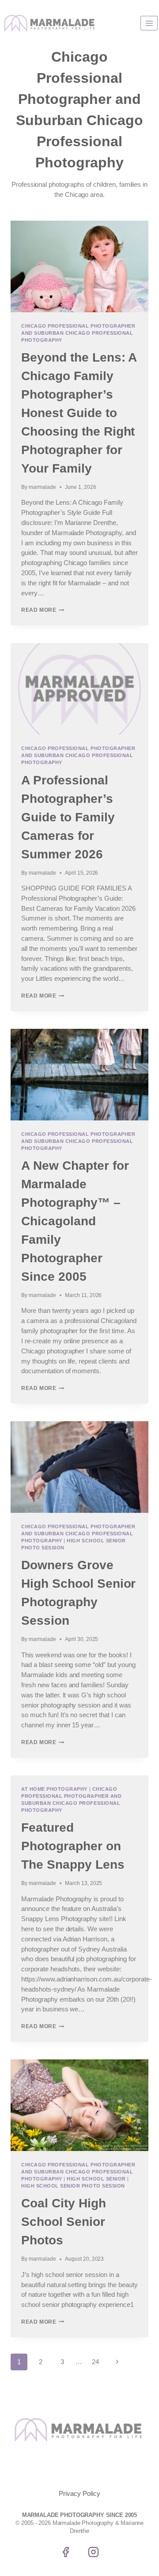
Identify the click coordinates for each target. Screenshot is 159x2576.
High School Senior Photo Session (73, 2186)
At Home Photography (54, 1789)
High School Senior (96, 2179)
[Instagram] (94, 2552)
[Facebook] (65, 2552)
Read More (43, 610)
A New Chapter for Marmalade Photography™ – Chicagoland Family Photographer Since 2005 (75, 1221)
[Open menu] (149, 23)
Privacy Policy (79, 2493)
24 (95, 2362)
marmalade (42, 487)
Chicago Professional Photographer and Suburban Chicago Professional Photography (78, 333)
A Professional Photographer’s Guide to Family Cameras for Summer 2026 (68, 817)
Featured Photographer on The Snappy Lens (73, 1846)
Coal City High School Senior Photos (64, 2222)
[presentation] (79, 266)
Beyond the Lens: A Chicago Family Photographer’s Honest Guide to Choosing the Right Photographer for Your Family (79, 413)
